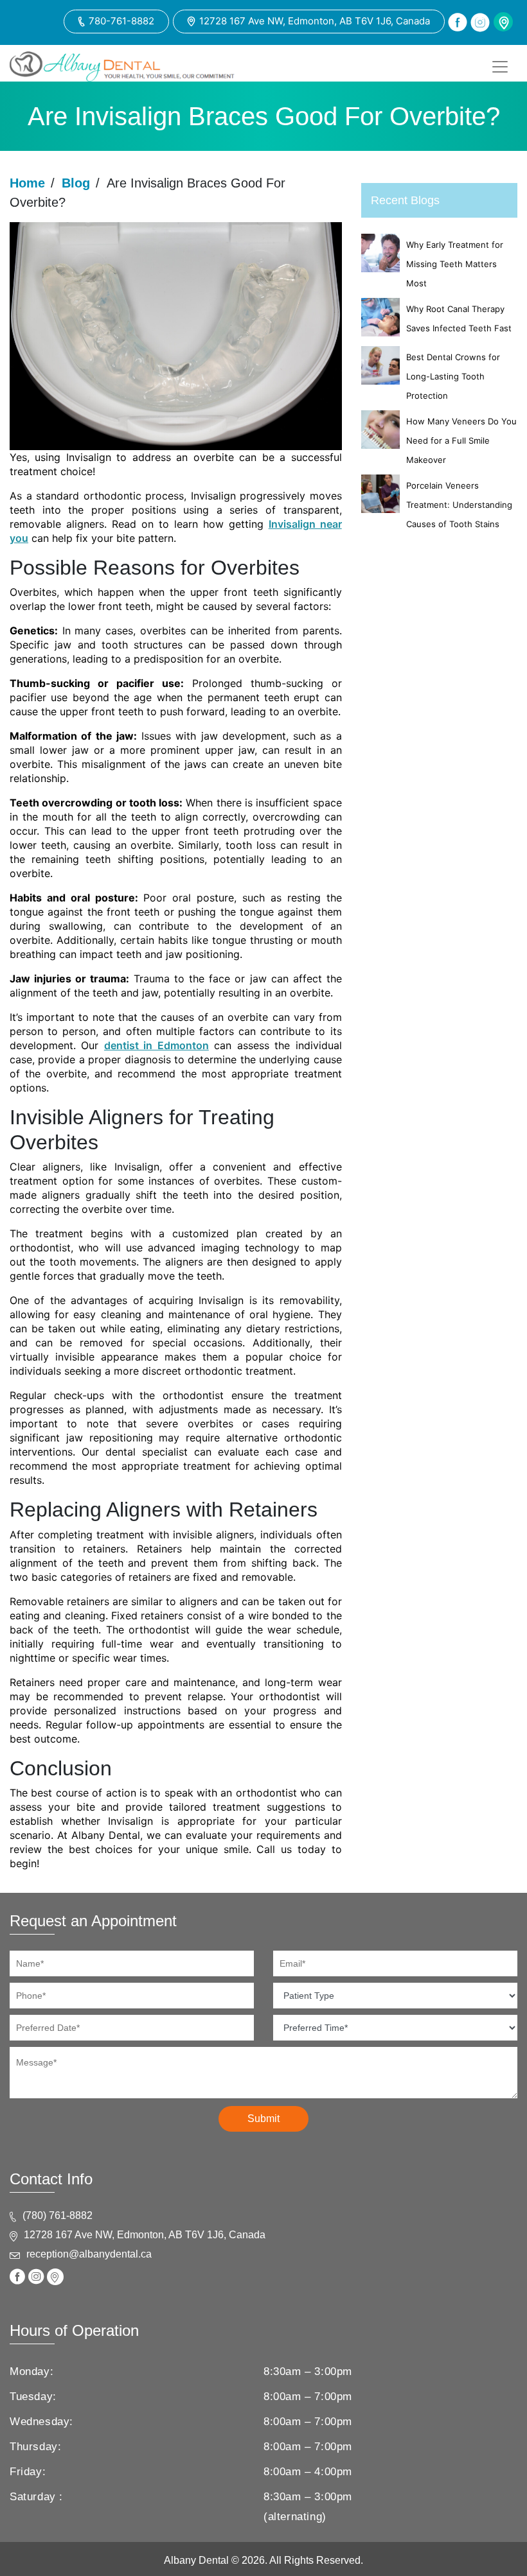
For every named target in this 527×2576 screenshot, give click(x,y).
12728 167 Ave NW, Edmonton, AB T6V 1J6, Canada (315, 21)
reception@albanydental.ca (89, 2254)
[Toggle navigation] (500, 67)
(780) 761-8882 (58, 2215)
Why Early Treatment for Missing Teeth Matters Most (455, 264)
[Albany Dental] (122, 66)
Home (27, 183)
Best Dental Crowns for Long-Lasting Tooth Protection (453, 376)
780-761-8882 (121, 21)
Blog (76, 183)
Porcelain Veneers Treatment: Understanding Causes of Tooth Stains (459, 505)
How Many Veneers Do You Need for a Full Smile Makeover (461, 440)
